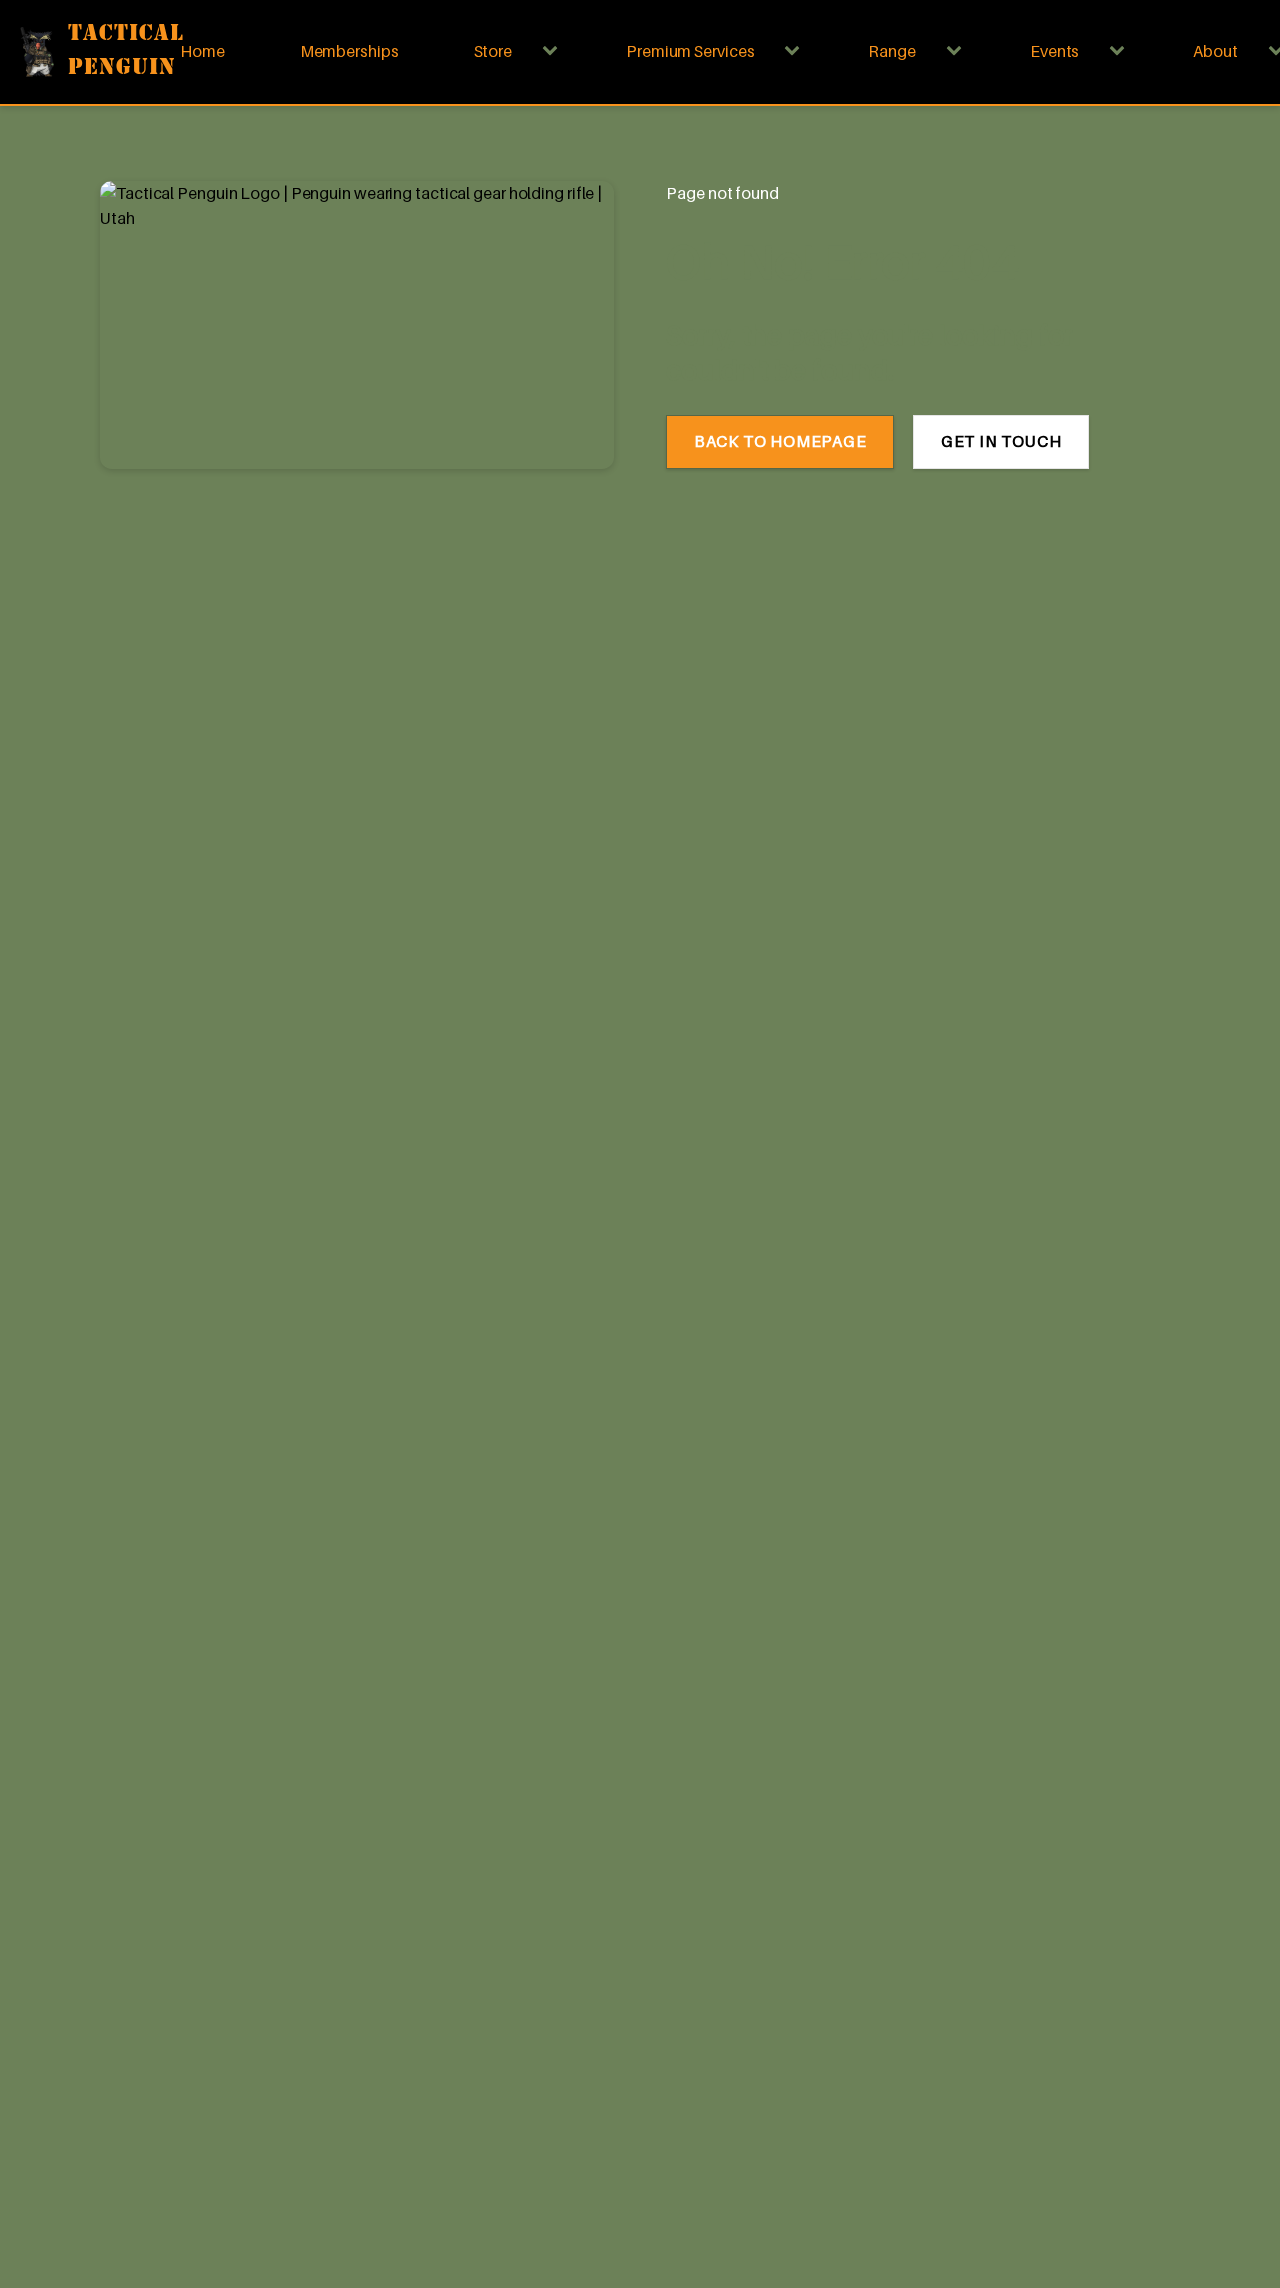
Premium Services (690, 51)
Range (892, 51)
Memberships (349, 51)
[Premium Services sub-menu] (796, 51)
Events (1054, 51)
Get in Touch (1001, 441)
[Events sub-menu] (1121, 51)
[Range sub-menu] (958, 51)
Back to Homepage (780, 441)
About (1215, 51)
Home (202, 51)
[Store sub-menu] (554, 51)
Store (493, 51)
